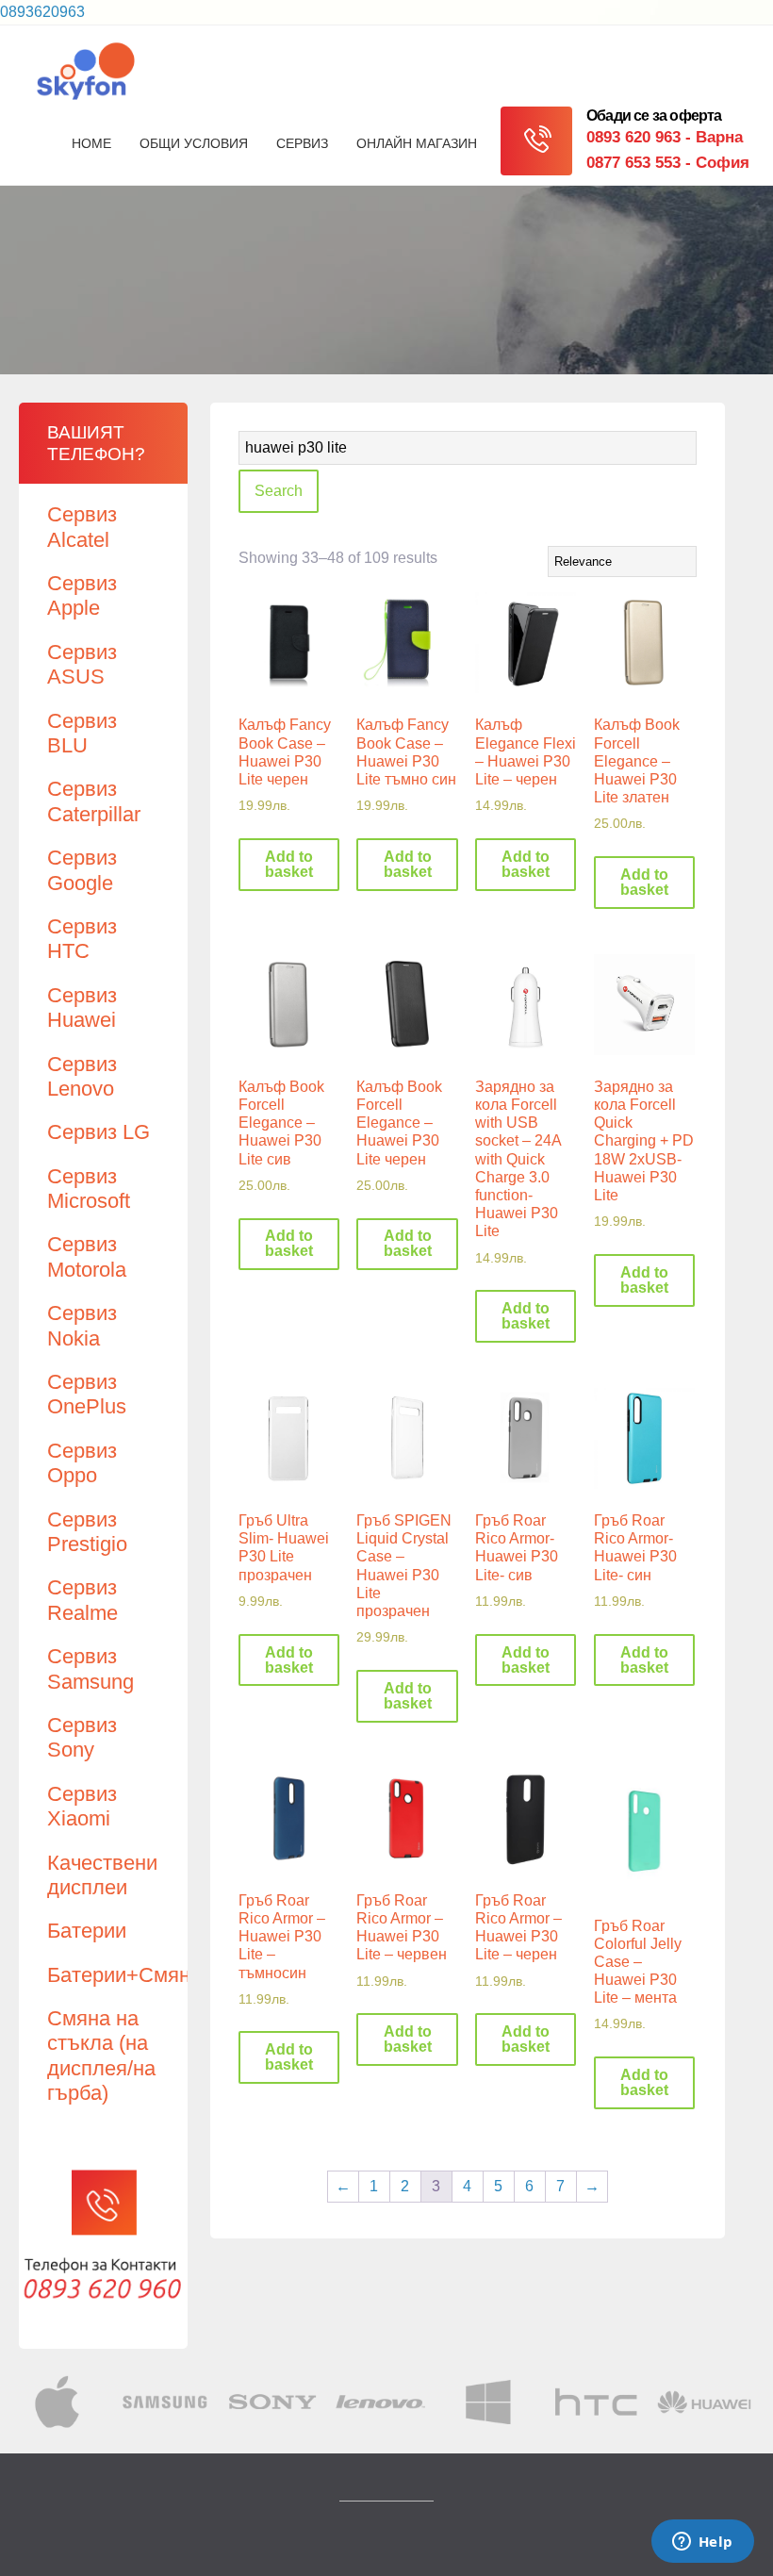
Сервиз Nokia (82, 1325)
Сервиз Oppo (82, 1463)
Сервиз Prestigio (87, 1532)
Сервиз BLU (82, 733)
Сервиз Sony (82, 1737)
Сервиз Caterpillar (94, 801)
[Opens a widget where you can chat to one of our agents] (702, 2543)
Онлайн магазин (417, 143)
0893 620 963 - (665, 137)
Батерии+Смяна (124, 1975)
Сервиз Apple (82, 595)
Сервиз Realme (82, 1600)
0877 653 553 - (668, 163)
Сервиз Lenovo (82, 1076)
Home (91, 143)
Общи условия (194, 143)
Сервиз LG (99, 1132)
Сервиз (302, 143)
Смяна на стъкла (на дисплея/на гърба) (101, 2056)
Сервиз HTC (82, 939)
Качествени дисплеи (102, 1875)
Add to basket (289, 864)
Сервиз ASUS (82, 664)
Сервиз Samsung (90, 1668)
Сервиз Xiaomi (82, 1806)
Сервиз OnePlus (87, 1394)
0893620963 (42, 12)
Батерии (87, 1931)
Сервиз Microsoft (89, 1189)
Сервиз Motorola (87, 1256)
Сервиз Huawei (82, 1007)
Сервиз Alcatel (82, 527)
